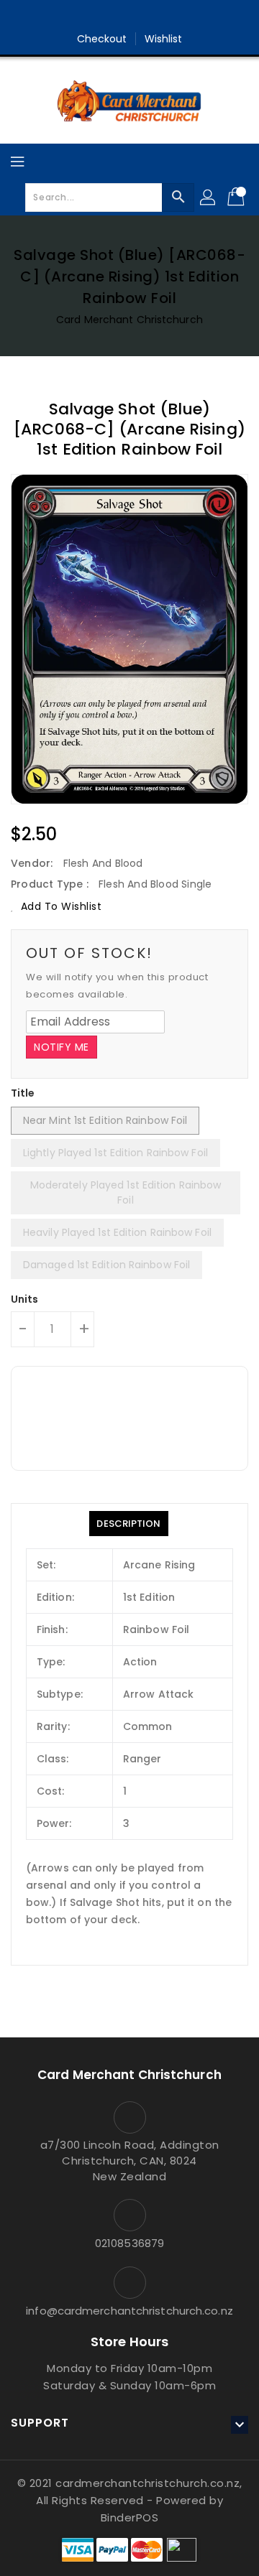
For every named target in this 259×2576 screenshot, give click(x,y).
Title (23, 1093)
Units (25, 1299)
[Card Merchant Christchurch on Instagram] (143, 17)
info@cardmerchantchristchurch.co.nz (129, 2311)
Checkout (102, 39)
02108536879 (129, 2243)
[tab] (128, 1524)
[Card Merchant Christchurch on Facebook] (116, 17)
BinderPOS (130, 2517)
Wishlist (164, 39)
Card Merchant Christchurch (129, 320)
